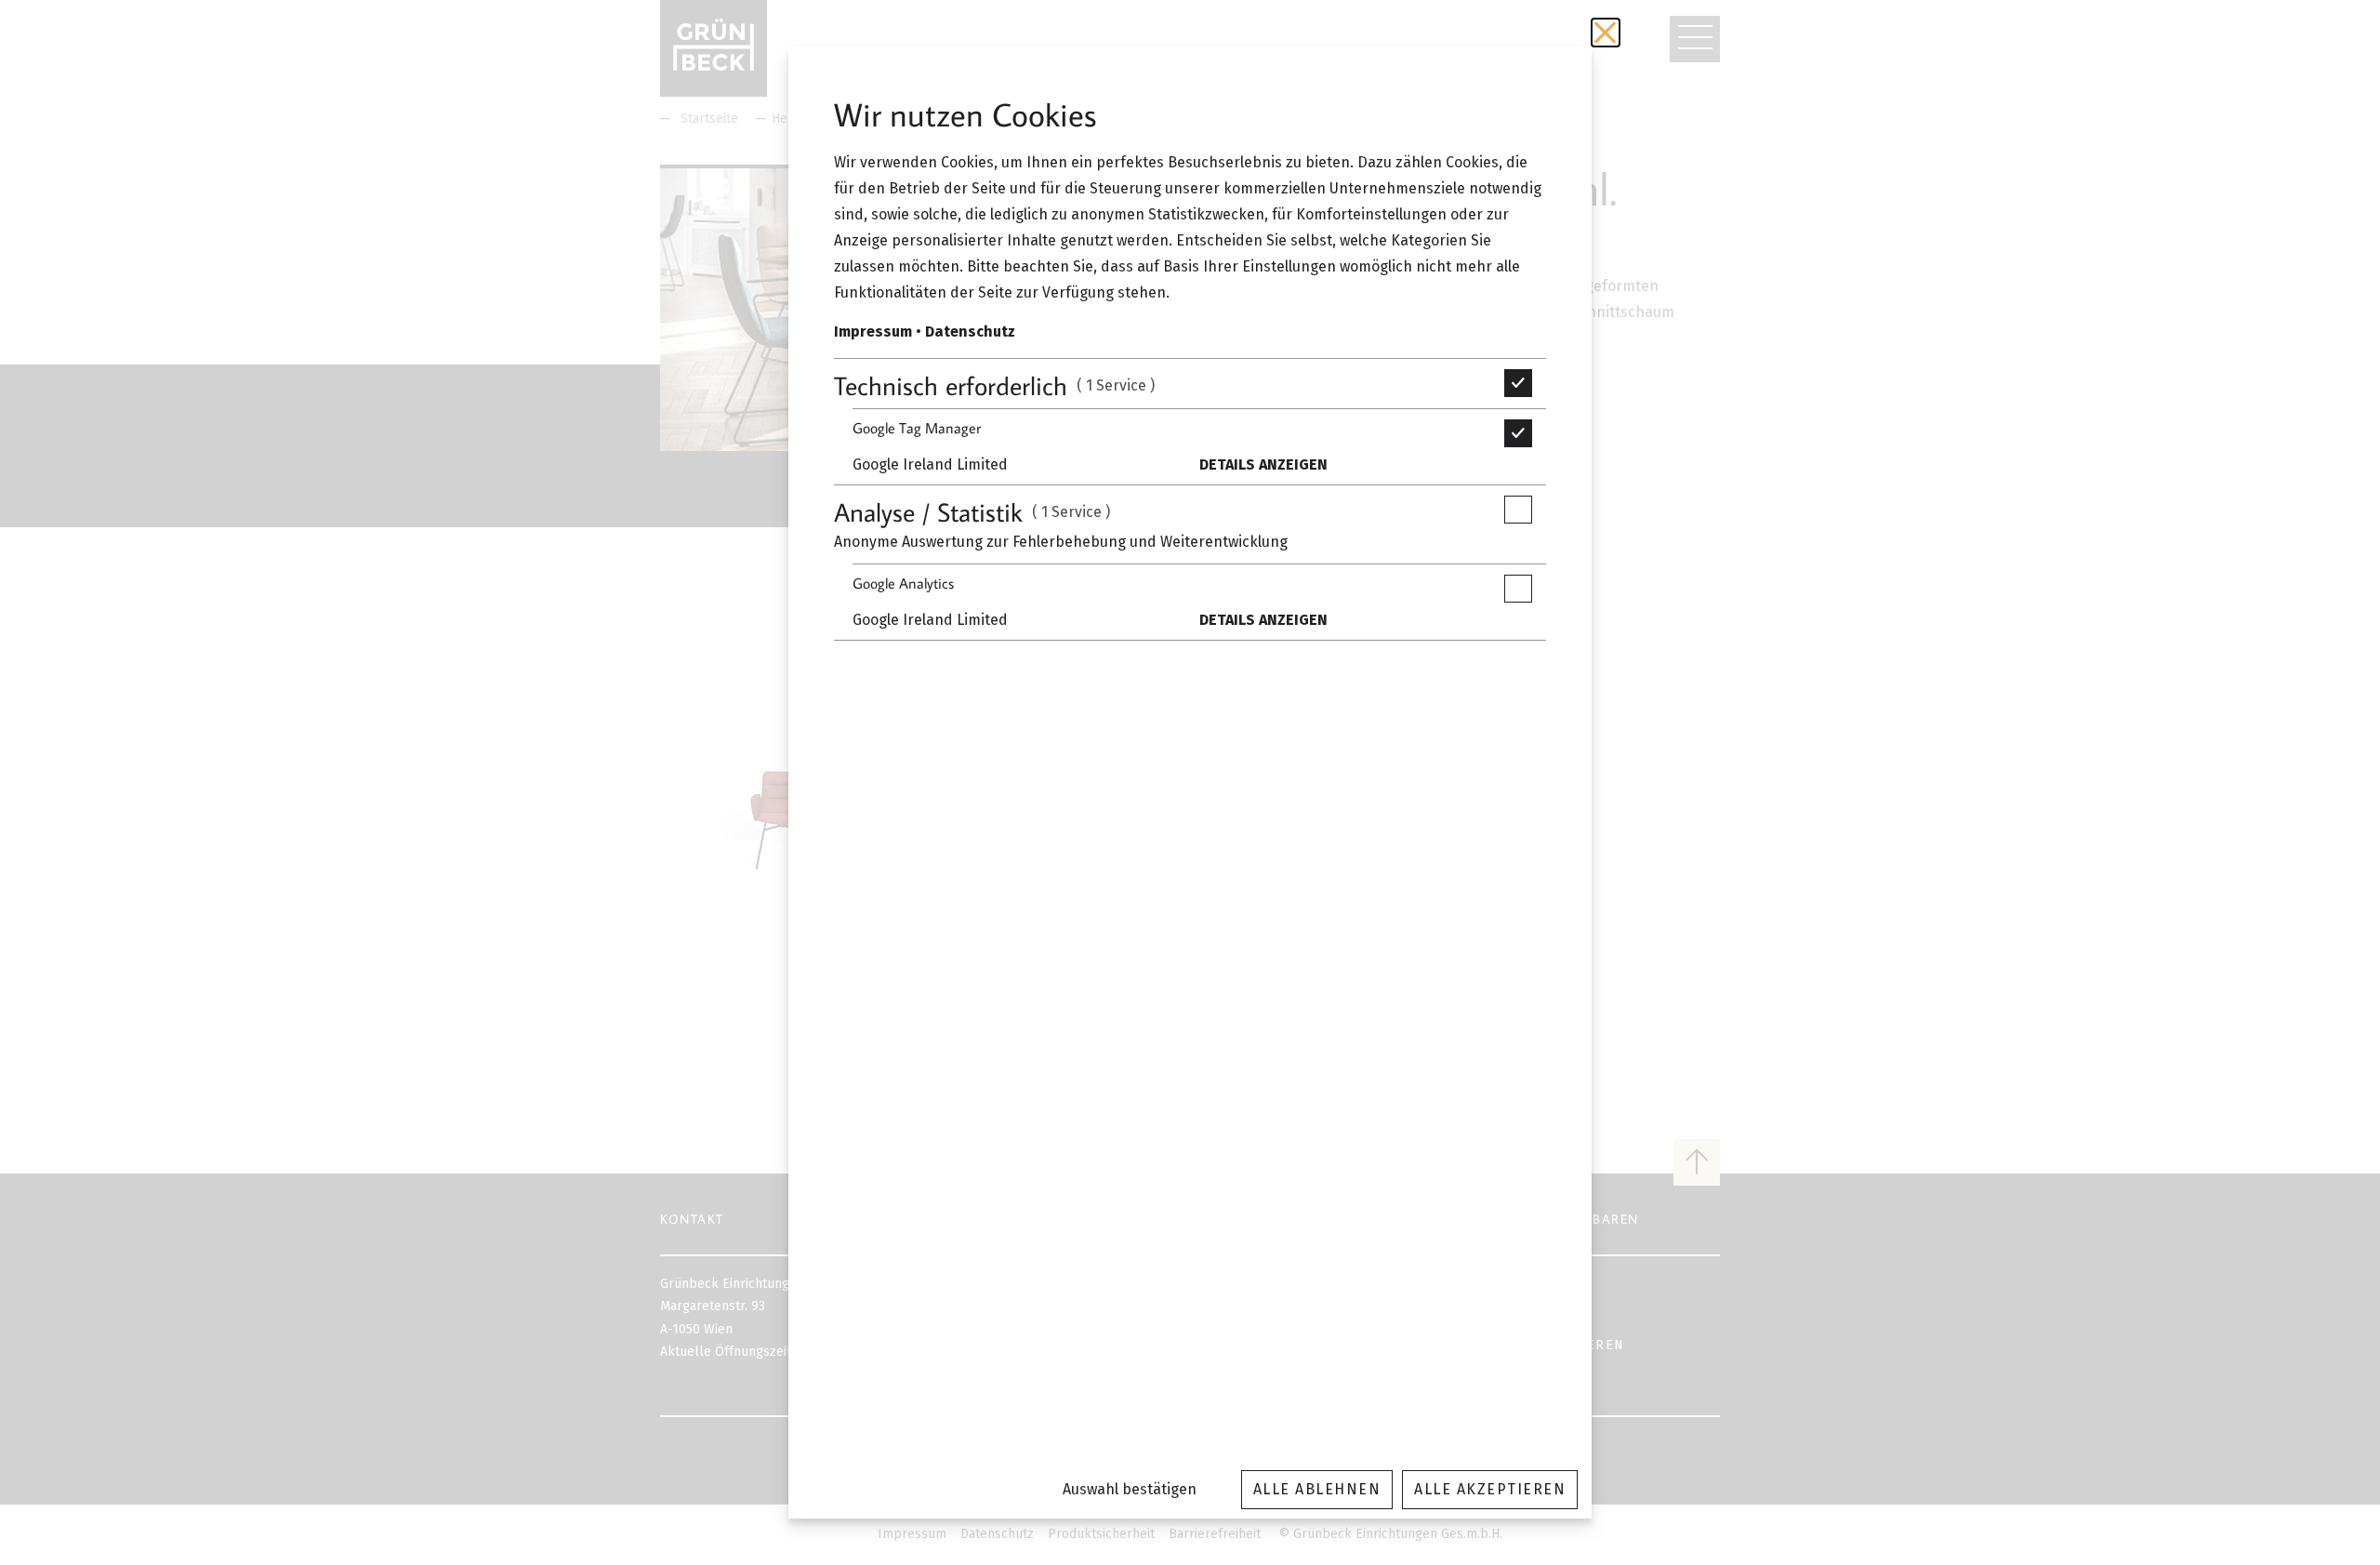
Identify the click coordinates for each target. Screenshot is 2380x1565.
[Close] (1606, 33)
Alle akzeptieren (1490, 1489)
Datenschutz (970, 332)
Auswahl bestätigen (1130, 1489)
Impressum (873, 332)
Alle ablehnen (1317, 1489)
